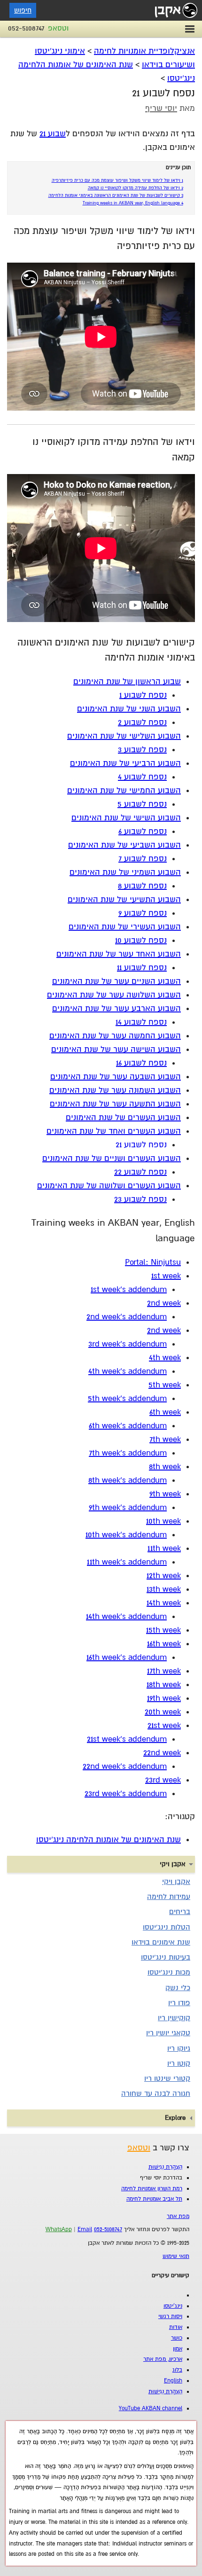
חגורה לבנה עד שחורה (156, 2093)
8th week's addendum (128, 1480)
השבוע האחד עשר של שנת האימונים (119, 954)
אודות (176, 2327)
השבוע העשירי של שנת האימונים (125, 927)
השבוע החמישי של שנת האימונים (124, 790)
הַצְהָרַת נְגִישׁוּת (165, 2167)
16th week (164, 1644)
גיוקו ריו (179, 2048)
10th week (163, 1521)
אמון (178, 2349)
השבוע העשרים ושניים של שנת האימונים (112, 1158)
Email (85, 2230)
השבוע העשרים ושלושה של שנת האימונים (109, 1186)
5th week (165, 1385)
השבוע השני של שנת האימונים (129, 709)
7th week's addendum (128, 1453)
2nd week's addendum (127, 1317)
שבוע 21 (53, 134)
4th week (165, 1358)
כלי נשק (178, 1988)
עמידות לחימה (169, 1897)
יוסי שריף (161, 108)
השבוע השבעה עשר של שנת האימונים (116, 1077)
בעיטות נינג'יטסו (166, 1957)
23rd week (163, 1780)
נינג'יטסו (173, 2306)
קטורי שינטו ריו (167, 2078)
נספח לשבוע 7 (143, 859)
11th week (164, 1548)
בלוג (177, 2370)
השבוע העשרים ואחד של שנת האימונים (114, 1131)
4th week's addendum (128, 1371)
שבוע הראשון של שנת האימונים (127, 681)
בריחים (180, 1912)
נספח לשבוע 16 (141, 1063)
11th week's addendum (127, 1562)
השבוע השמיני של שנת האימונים (125, 872)
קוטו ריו (179, 2063)
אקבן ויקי (176, 1882)
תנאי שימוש (176, 2256)
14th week (164, 1603)
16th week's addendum (127, 1657)
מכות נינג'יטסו (169, 1972)
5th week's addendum (127, 1398)
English (173, 2381)
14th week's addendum (126, 1616)
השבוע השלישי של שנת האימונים (124, 736)
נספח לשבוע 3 (142, 750)
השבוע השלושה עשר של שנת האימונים (114, 995)
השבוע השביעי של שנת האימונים (124, 845)
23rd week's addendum (126, 1794)
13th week (164, 1589)
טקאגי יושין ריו (168, 2033)
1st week (166, 1276)
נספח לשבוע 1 (143, 695)
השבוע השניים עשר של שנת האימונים (117, 981)
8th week (165, 1467)
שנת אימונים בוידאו (161, 1942)
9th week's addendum (128, 1507)
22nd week (162, 1753)
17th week (164, 1671)
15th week (163, 1630)
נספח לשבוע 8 (142, 886)
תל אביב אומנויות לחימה (154, 2199)
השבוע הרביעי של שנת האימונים (125, 763)
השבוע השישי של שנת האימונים (126, 818)
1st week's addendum (129, 1289)
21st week (164, 1725)
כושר (177, 2338)
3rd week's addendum (128, 1344)
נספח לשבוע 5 (142, 804)
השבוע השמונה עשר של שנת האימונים (115, 1090)
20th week (163, 1712)
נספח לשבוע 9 (143, 913)
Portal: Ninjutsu (153, 1262)
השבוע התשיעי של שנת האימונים (124, 899)
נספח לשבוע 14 (141, 1022)
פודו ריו (179, 2003)
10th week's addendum (126, 1535)
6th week (165, 1412)
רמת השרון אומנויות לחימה (152, 2189)
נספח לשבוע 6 (143, 831)
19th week (164, 1698)
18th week (164, 1685)
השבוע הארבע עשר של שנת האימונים (117, 1008)
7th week (165, 1439)
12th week (164, 1576)
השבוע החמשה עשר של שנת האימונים (115, 1036)
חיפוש (23, 10)
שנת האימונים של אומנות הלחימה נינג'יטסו (109, 1840)
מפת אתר (178, 2216)
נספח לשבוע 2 (142, 722)
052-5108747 (26, 28)
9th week (165, 1494)
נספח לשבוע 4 (142, 777)
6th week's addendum (128, 1426)
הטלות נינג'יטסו (167, 1927)
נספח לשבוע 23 (140, 1199)
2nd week (164, 1303)
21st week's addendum (127, 1739)
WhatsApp (59, 2230)
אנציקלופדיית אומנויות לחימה (144, 51)
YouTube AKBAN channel (151, 2409)
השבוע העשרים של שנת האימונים (123, 1117)
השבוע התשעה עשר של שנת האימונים (115, 1104)
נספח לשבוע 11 (142, 968)
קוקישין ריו (174, 2018)
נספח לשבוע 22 (140, 1172)
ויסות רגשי (170, 2316)
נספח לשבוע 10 (141, 940)
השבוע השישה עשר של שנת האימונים (116, 1049)
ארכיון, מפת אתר (163, 2359)
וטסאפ (58, 28)
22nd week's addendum (125, 1766)
